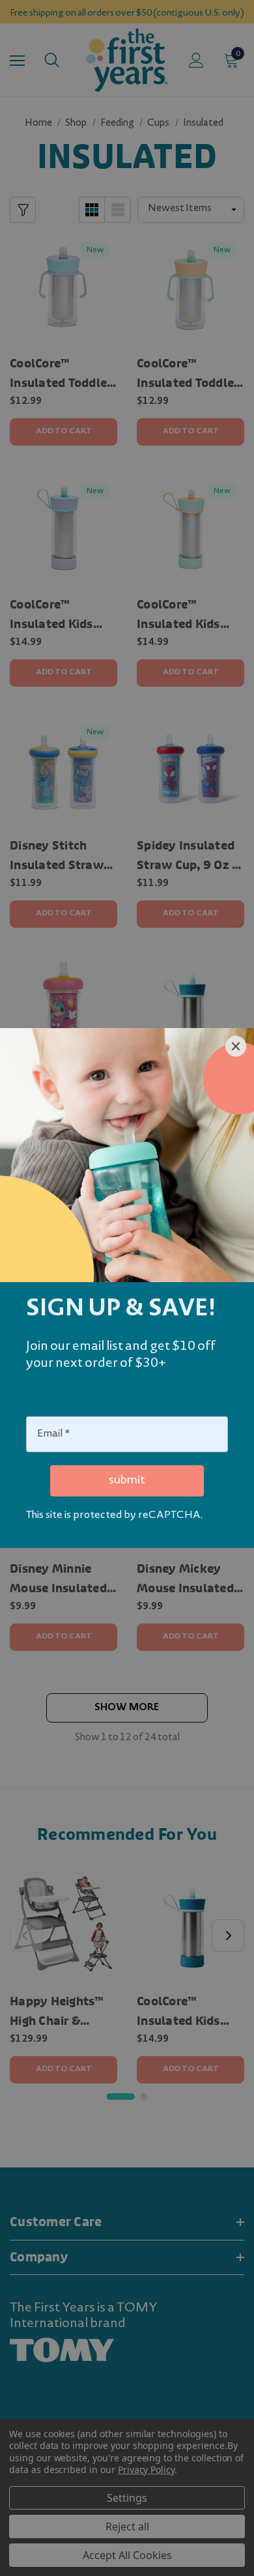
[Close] (236, 1046)
